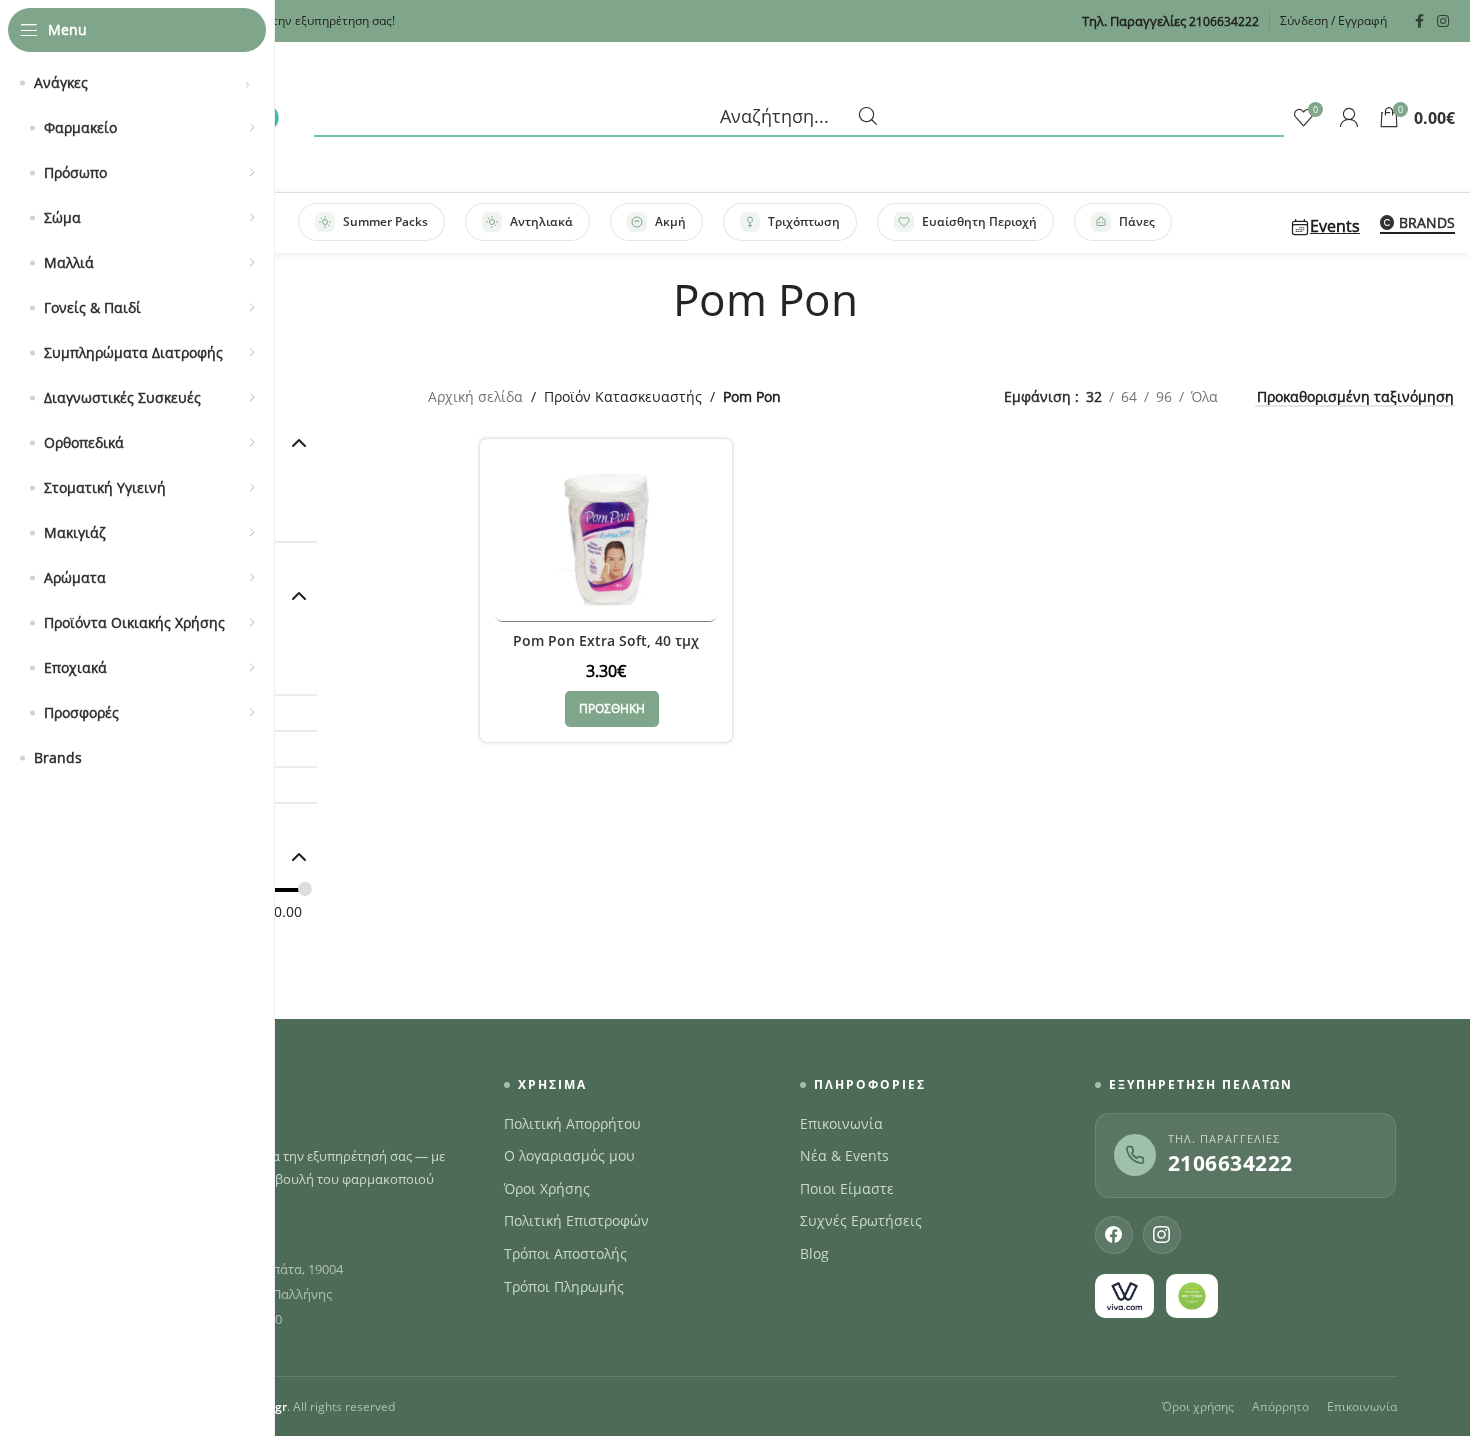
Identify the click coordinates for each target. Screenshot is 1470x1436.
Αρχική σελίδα (475, 396)
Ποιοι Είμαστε (847, 1189)
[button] (612, 709)
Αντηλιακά (541, 221)
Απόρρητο (1280, 1406)
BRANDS (1427, 223)
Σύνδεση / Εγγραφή (1333, 20)
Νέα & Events (844, 1156)
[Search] (799, 117)
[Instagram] (1162, 1235)
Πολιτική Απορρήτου (572, 1124)
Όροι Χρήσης (547, 1189)
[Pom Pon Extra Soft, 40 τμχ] (606, 537)
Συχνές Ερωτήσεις (861, 1221)
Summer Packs (385, 221)
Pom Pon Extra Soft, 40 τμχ (606, 640)
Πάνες (1137, 221)
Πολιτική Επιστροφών (576, 1221)
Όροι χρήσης (1198, 1406)
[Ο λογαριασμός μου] (1349, 117)
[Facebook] (1114, 1235)
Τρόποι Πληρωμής (564, 1287)
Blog (814, 1254)
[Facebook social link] (1419, 21)
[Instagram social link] (1443, 21)
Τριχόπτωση (804, 221)
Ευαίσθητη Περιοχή (979, 221)
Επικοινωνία (841, 1124)
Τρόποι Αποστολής (565, 1254)
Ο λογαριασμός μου (569, 1156)
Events (1335, 226)
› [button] (247, 83)
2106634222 (1230, 1163)
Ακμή (670, 221)
